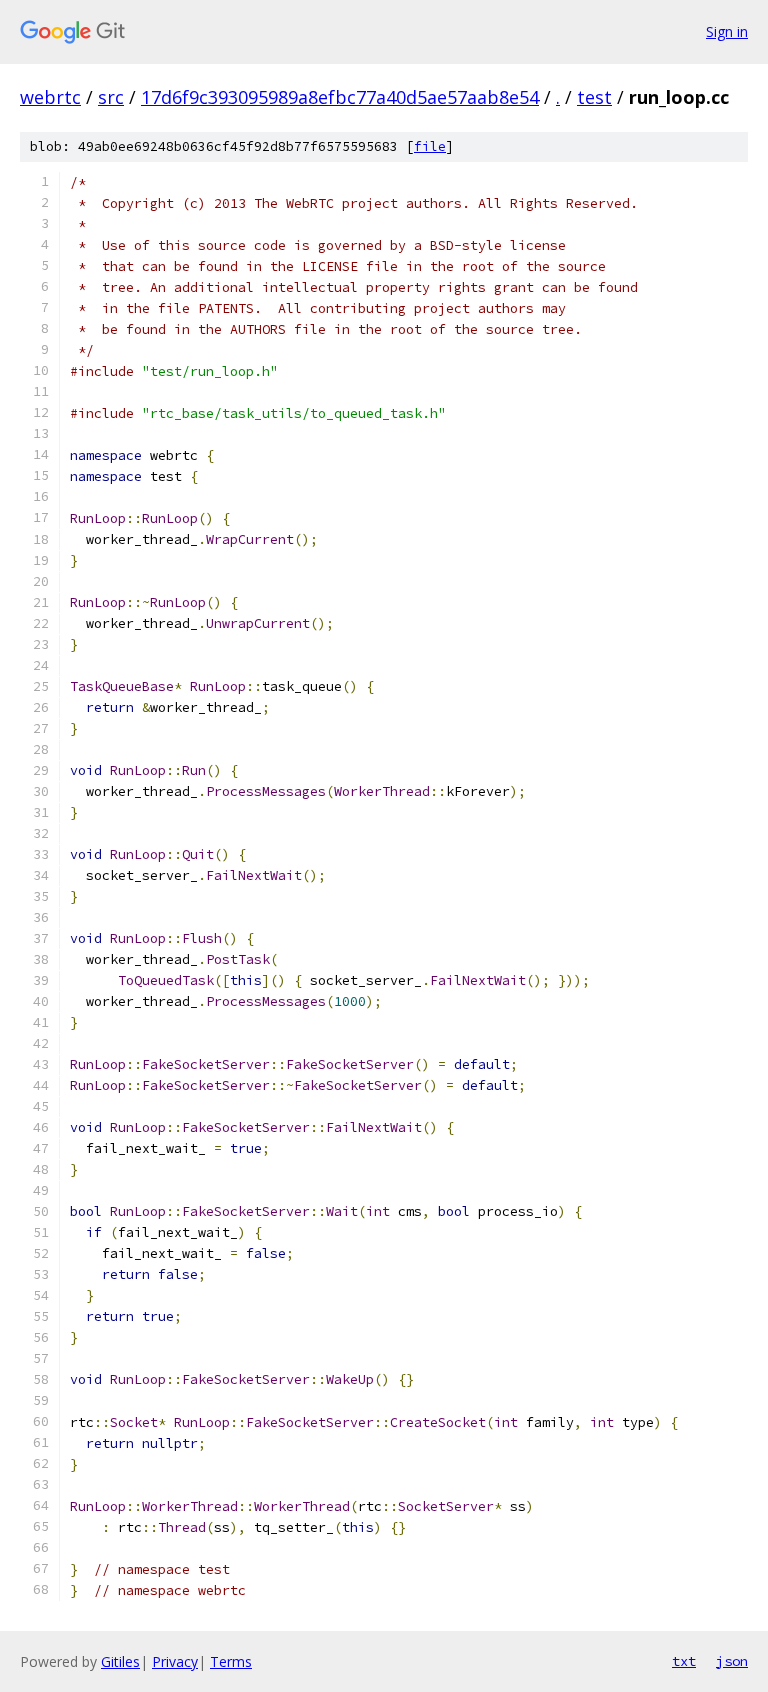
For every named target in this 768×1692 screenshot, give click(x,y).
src (111, 97)
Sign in (727, 31)
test (594, 97)
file (430, 146)
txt (684, 1661)
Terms (231, 1661)
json (732, 1661)
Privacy (175, 1661)
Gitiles (120, 1661)
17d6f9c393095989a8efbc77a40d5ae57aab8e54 (340, 97)
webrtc (50, 97)
